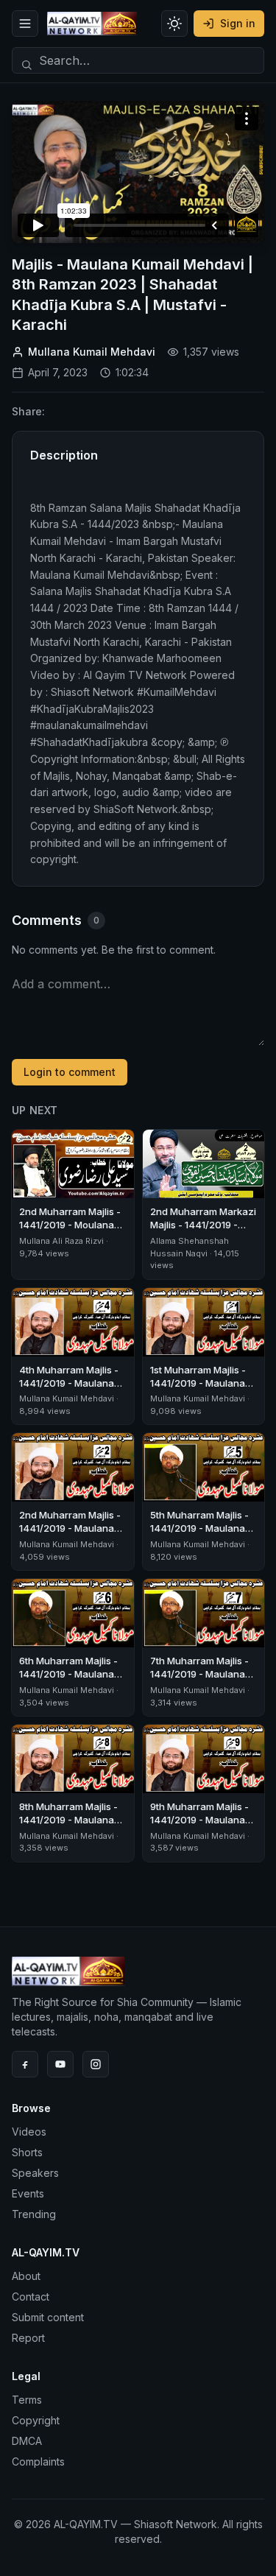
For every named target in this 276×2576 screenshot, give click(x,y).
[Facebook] (25, 2064)
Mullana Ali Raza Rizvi (61, 1241)
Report (28, 2338)
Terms (27, 2400)
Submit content (48, 2317)
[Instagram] (96, 2064)
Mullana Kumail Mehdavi (92, 352)
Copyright (36, 2420)
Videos (29, 2132)
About (26, 2276)
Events (28, 2193)
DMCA (27, 2441)
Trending (34, 2214)
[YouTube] (60, 2064)
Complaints (38, 2461)
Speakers (35, 2173)
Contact (31, 2297)
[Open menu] (25, 24)
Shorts (27, 2152)
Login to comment (70, 1072)
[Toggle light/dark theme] (174, 24)
